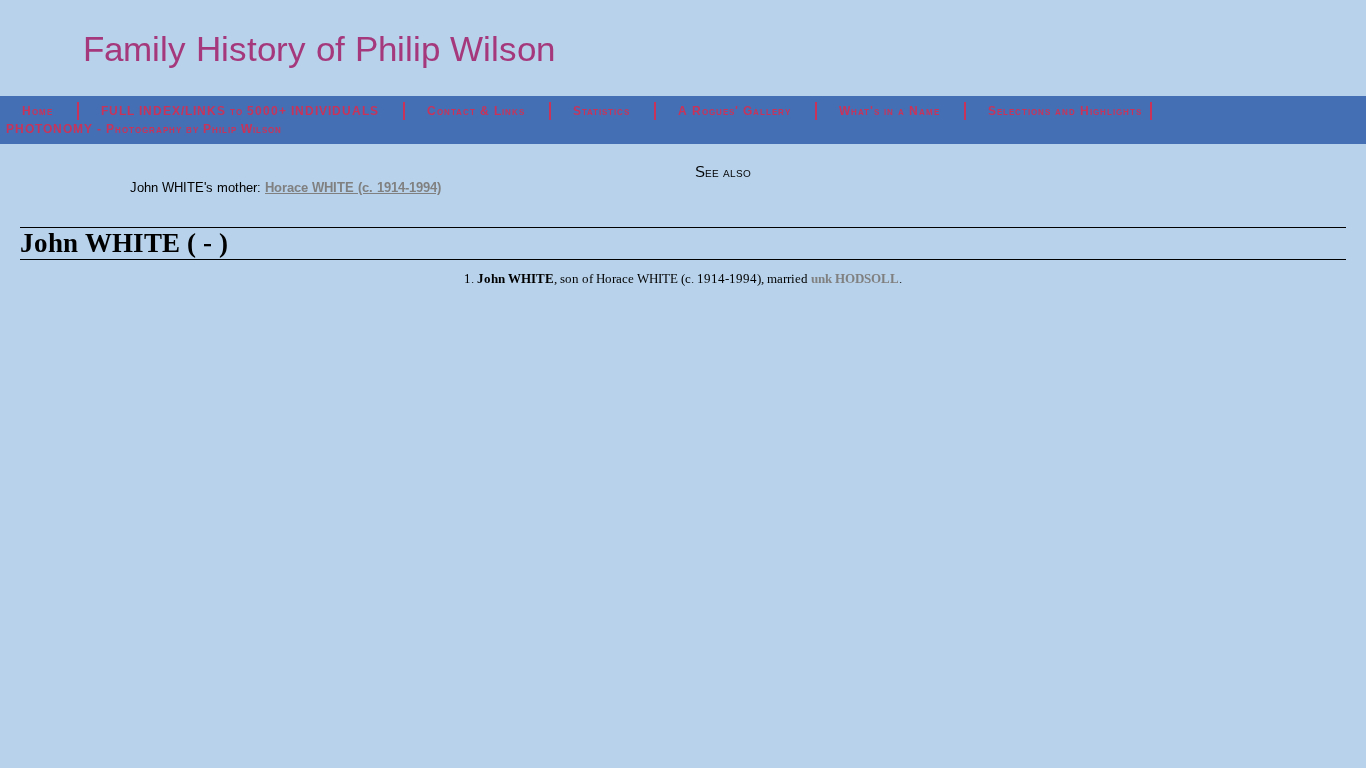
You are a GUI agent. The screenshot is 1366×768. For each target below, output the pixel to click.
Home (37, 111)
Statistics (601, 111)
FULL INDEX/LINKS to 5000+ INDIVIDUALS (240, 111)
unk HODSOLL (855, 278)
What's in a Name (889, 111)
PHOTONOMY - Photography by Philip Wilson (144, 129)
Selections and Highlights (1065, 111)
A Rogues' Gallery (734, 111)
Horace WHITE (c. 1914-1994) (353, 187)
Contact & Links (476, 111)
